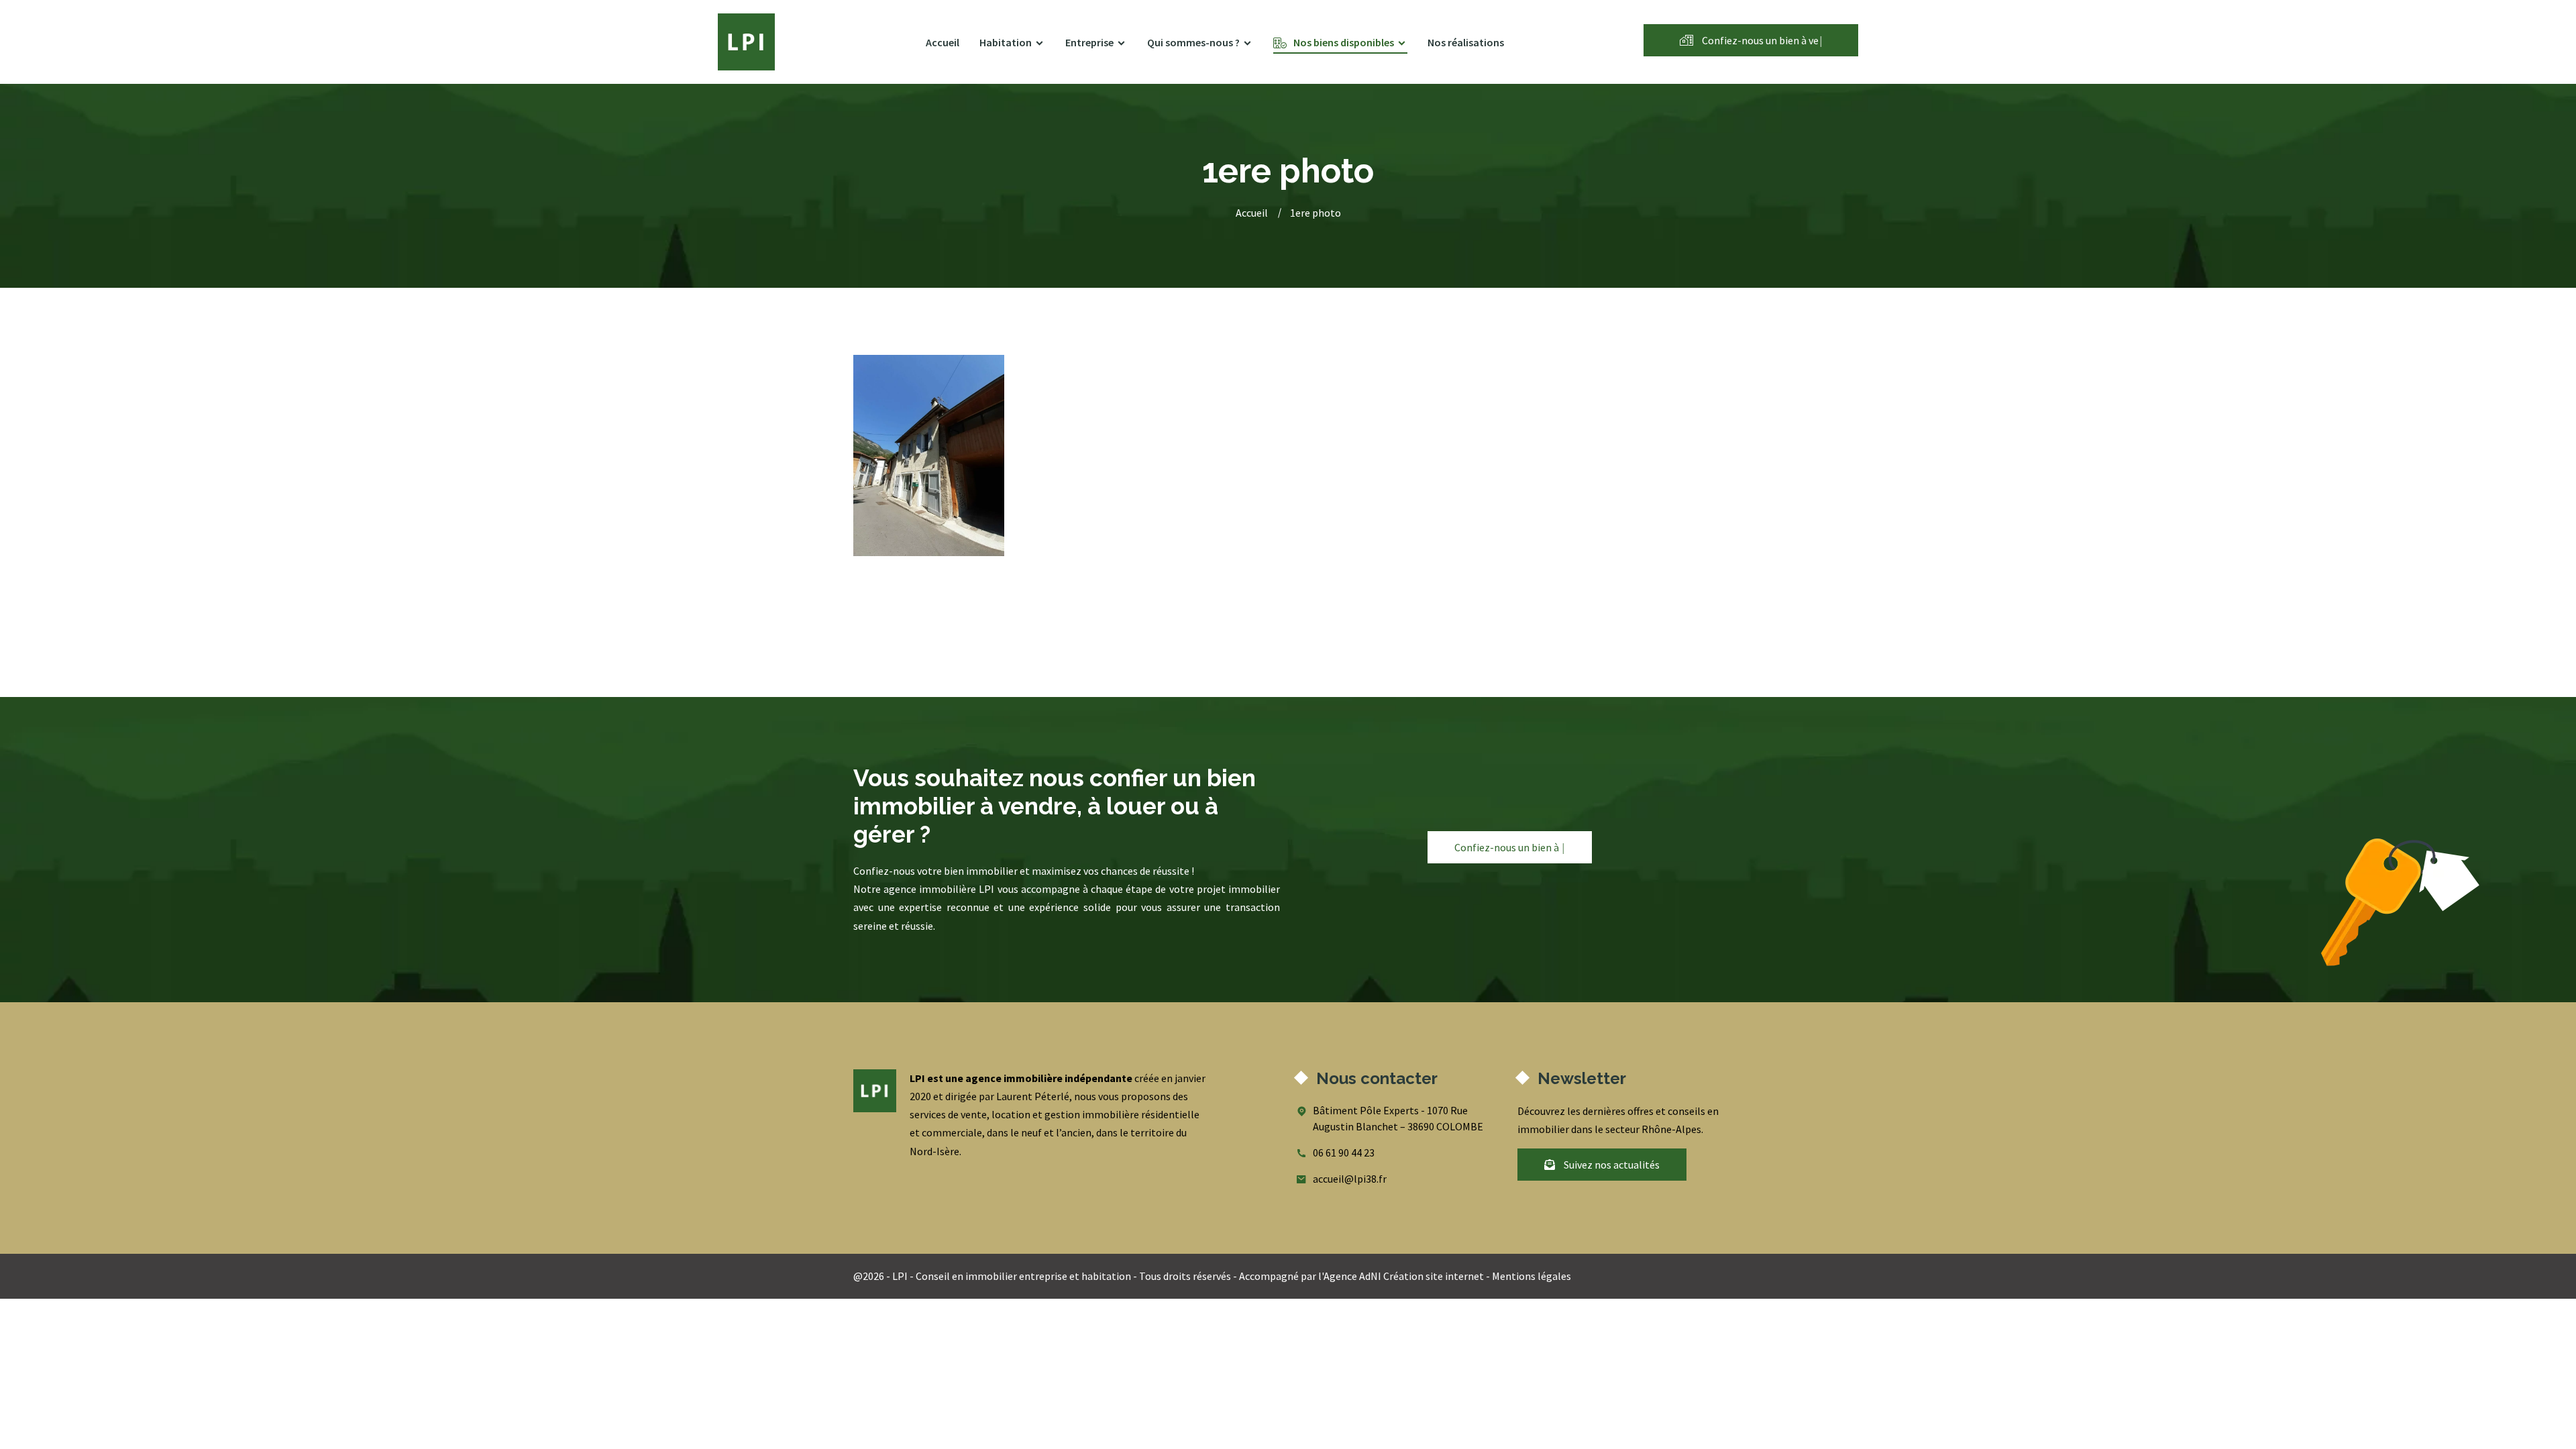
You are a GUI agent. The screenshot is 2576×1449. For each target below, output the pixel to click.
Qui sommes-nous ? (1193, 42)
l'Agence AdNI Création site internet (1401, 1276)
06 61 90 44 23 (1344, 1152)
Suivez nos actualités (1611, 1165)
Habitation (1006, 42)
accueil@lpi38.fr (1350, 1179)
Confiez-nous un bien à (1761, 40)
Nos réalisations (1466, 42)
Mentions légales (1532, 1276)
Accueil (943, 42)
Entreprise (1089, 42)
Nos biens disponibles (1344, 42)
